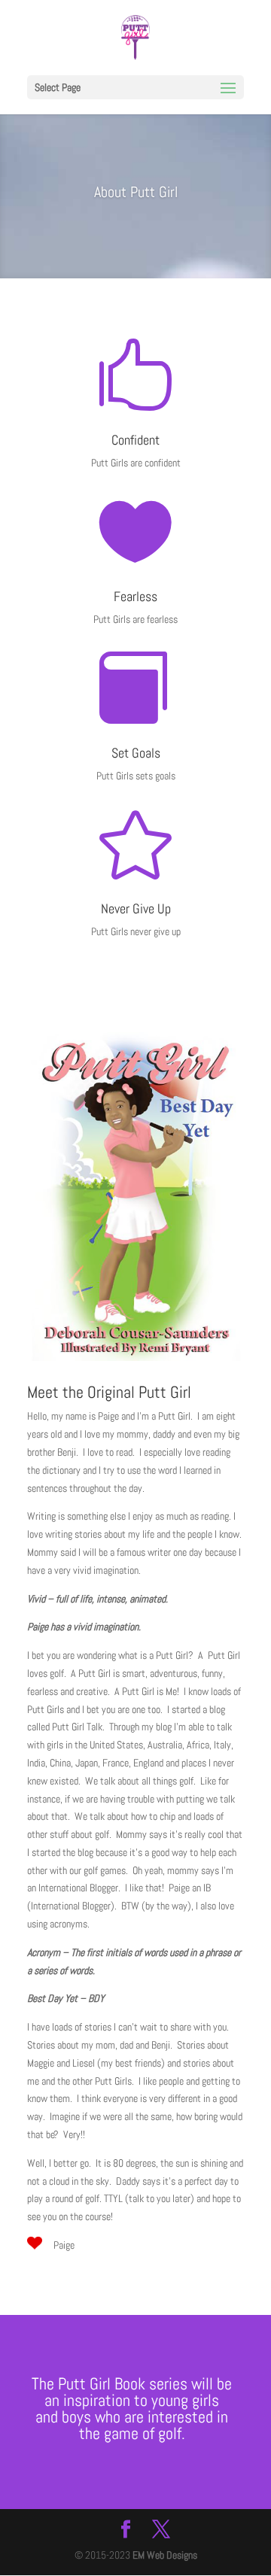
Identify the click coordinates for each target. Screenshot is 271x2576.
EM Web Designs (165, 2555)
